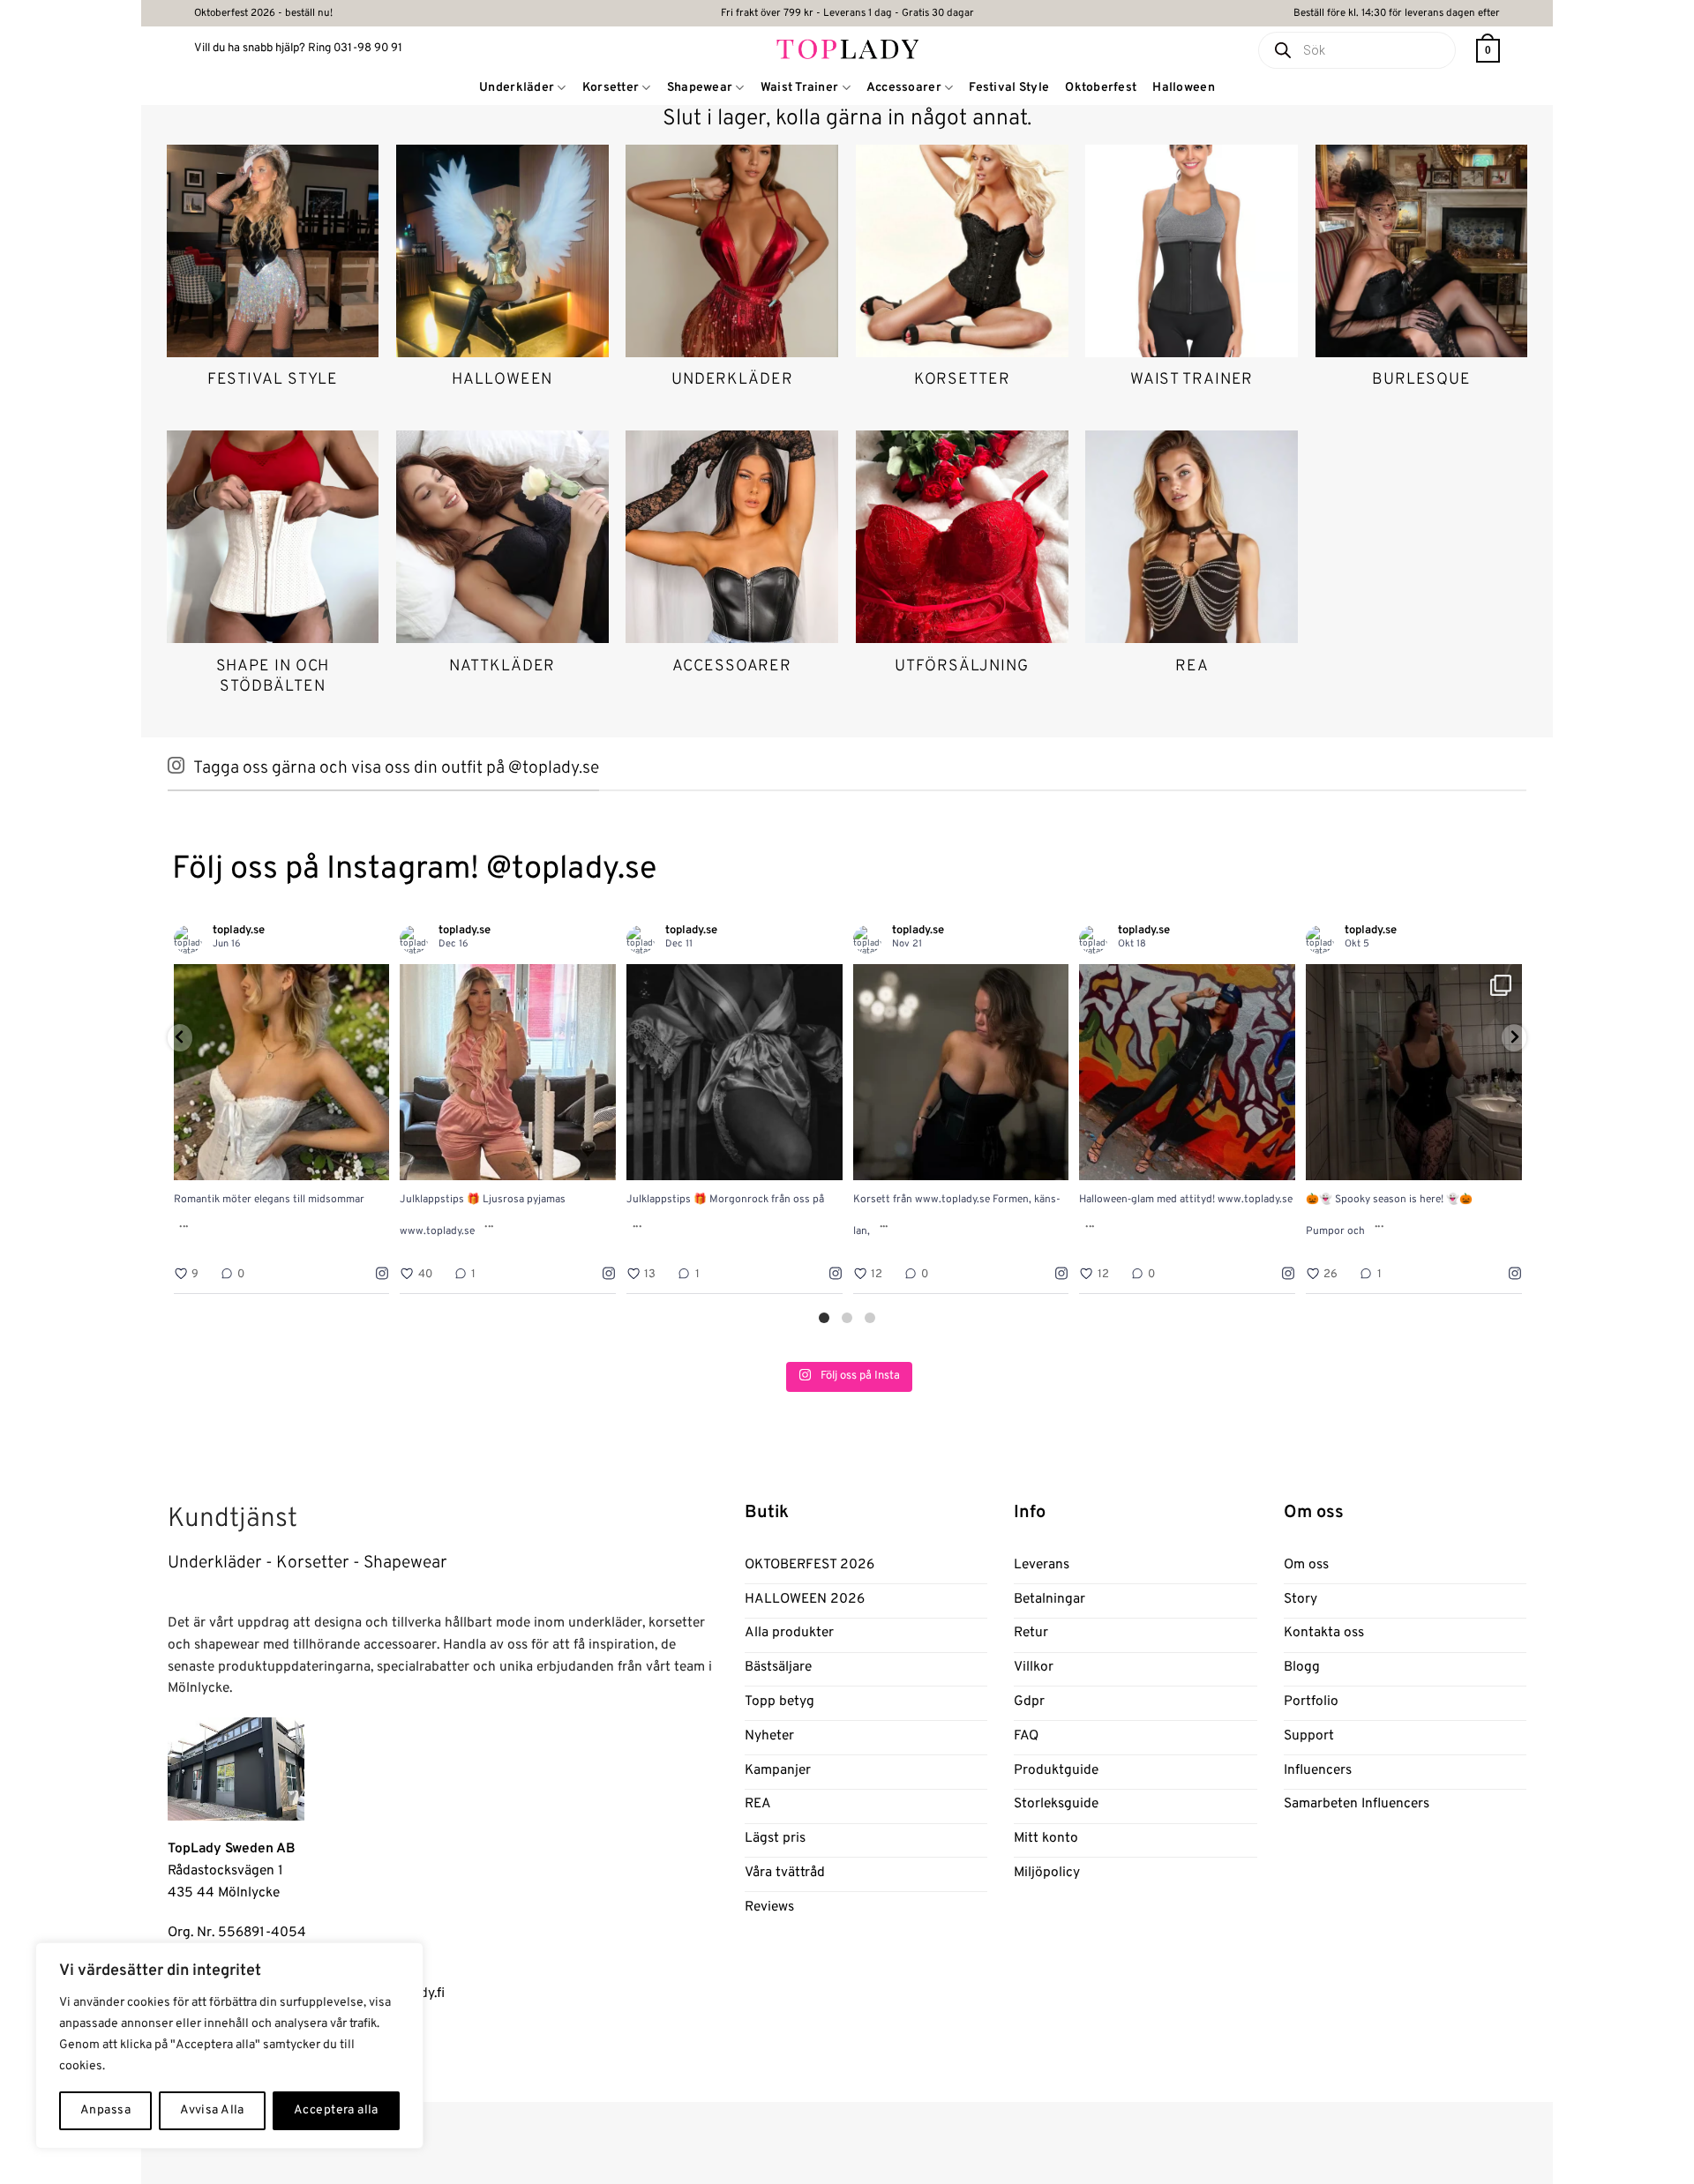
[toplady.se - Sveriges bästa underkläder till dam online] (847, 48)
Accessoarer (904, 88)
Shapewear (700, 88)
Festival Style (1009, 88)
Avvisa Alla (212, 2110)
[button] (1488, 51)
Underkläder (517, 88)
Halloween (1184, 88)
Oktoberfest (1101, 88)
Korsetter (611, 88)
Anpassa (105, 2110)
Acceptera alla (336, 2110)
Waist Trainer (800, 88)
